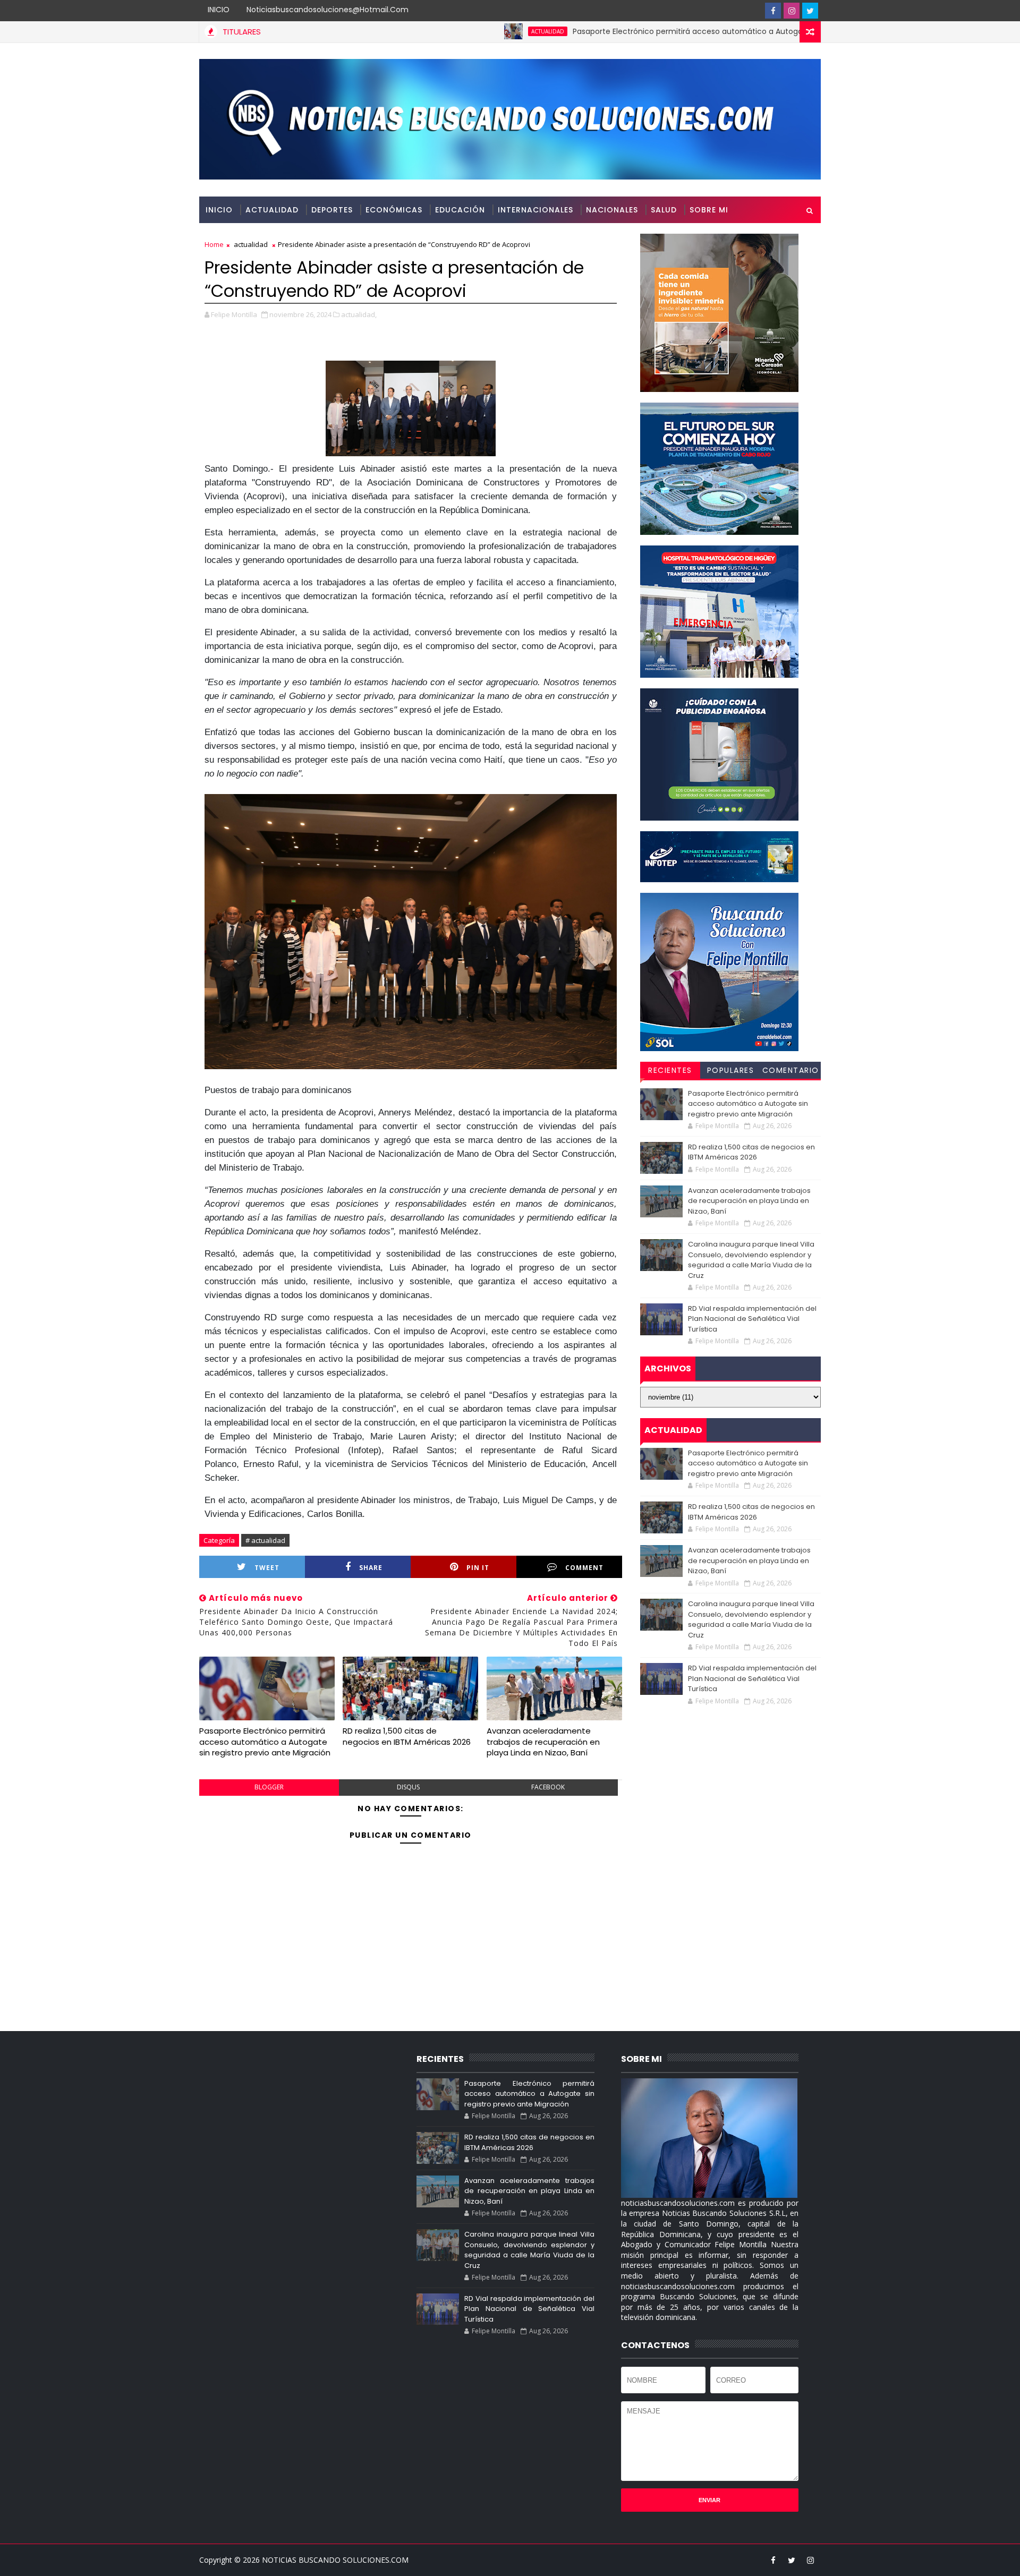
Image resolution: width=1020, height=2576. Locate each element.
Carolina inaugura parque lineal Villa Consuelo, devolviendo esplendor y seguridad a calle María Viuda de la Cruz (751, 1260)
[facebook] (773, 11)
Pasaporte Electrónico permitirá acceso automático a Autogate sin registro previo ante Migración (676, 31)
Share (371, 1568)
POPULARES (731, 1070)
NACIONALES (612, 210)
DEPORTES (332, 210)
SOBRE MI (709, 210)
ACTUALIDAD (272, 210)
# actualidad (265, 1540)
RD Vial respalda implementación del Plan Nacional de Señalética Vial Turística (752, 1319)
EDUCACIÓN (460, 210)
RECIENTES (670, 1070)
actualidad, (359, 314)
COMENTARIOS (791, 1072)
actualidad (469, 31)
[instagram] (792, 11)
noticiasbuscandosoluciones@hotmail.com (328, 10)
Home (214, 244)
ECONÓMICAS (394, 210)
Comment (584, 1568)
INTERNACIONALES (535, 210)
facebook (548, 1787)
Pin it (478, 1568)
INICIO (219, 10)
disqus (408, 1787)
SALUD (664, 210)
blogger (269, 1787)
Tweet (267, 1568)
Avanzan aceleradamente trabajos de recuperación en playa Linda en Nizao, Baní (543, 1742)
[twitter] (810, 11)
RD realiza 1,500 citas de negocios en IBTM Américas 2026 (407, 1736)
